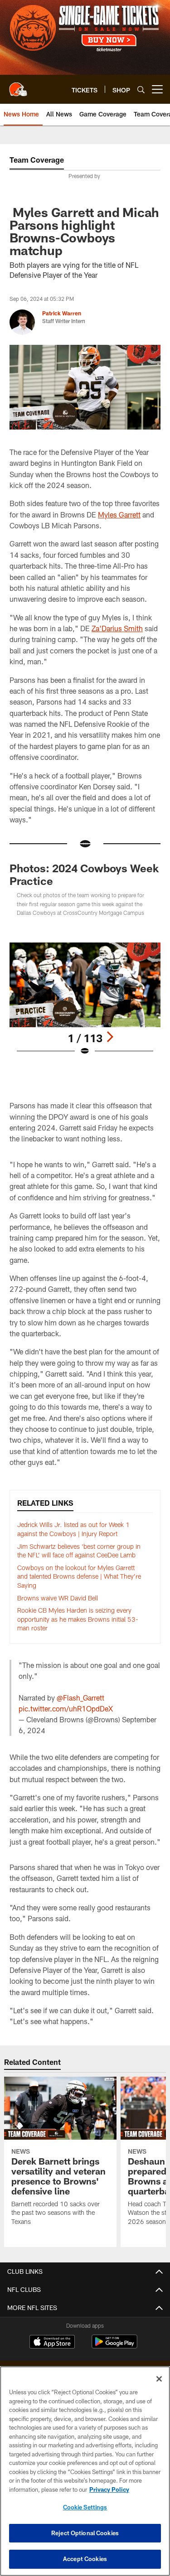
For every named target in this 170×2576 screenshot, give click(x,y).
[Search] (141, 89)
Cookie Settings (85, 2507)
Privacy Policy (109, 2489)
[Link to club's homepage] (18, 86)
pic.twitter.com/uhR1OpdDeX (66, 1708)
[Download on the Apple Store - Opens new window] (52, 2343)
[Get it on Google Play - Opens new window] (114, 2346)
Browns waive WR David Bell (58, 1598)
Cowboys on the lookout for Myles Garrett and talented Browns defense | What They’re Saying (79, 1576)
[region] (85, 2471)
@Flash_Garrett (80, 1698)
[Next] (110, 1037)
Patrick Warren (62, 313)
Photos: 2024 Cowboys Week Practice (84, 874)
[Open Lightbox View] (85, 999)
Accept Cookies (85, 2559)
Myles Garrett (119, 515)
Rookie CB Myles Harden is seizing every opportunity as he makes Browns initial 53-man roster (78, 1619)
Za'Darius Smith (117, 628)
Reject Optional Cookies (85, 2533)
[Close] (159, 2379)
